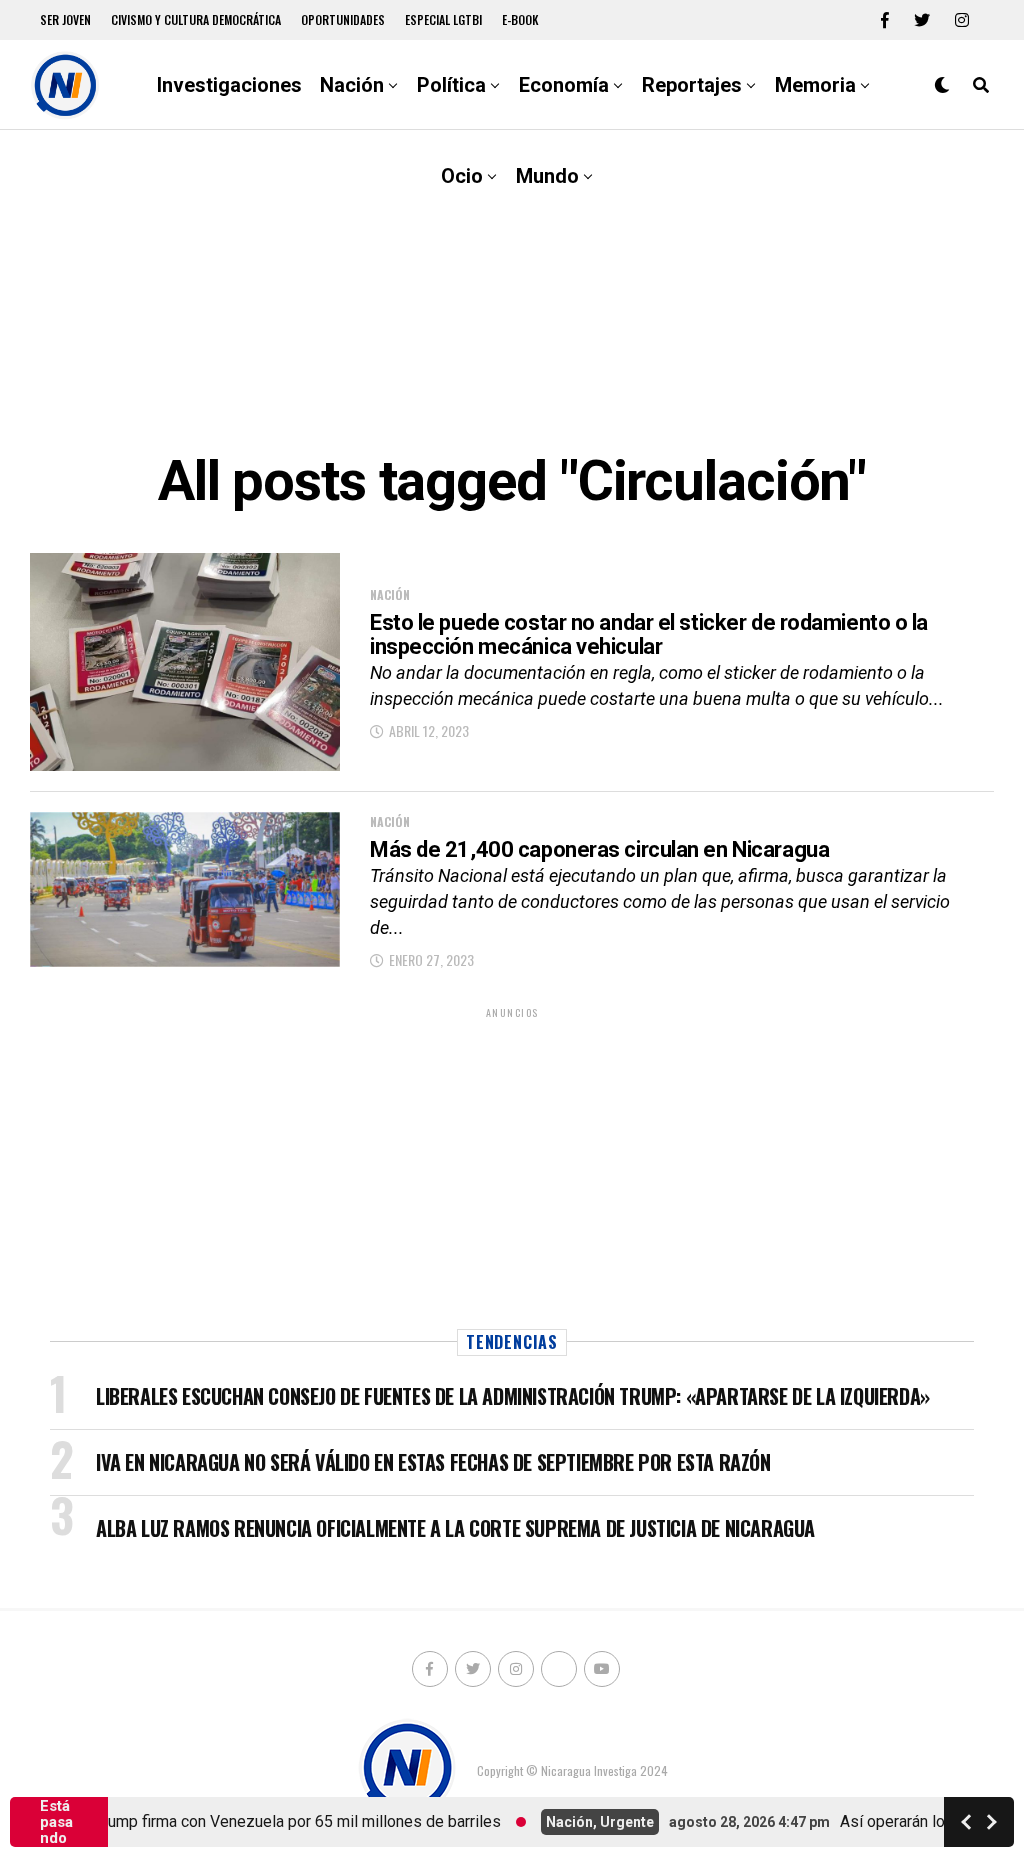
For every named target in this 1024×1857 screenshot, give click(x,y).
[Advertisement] (512, 290)
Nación (352, 85)
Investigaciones (229, 85)
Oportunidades (343, 19)
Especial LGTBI (443, 19)
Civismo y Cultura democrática (196, 19)
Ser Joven (65, 19)
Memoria (815, 85)
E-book (520, 19)
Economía (564, 85)
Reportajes (692, 85)
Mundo (547, 176)
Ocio (462, 176)
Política (451, 85)
